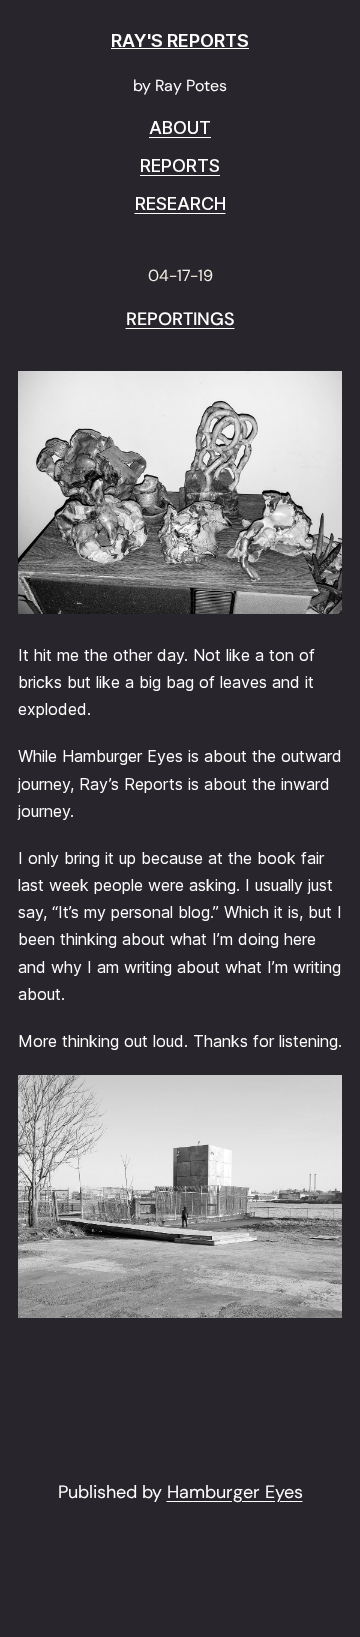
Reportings (180, 320)
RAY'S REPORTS (180, 40)
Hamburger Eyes (235, 1492)
